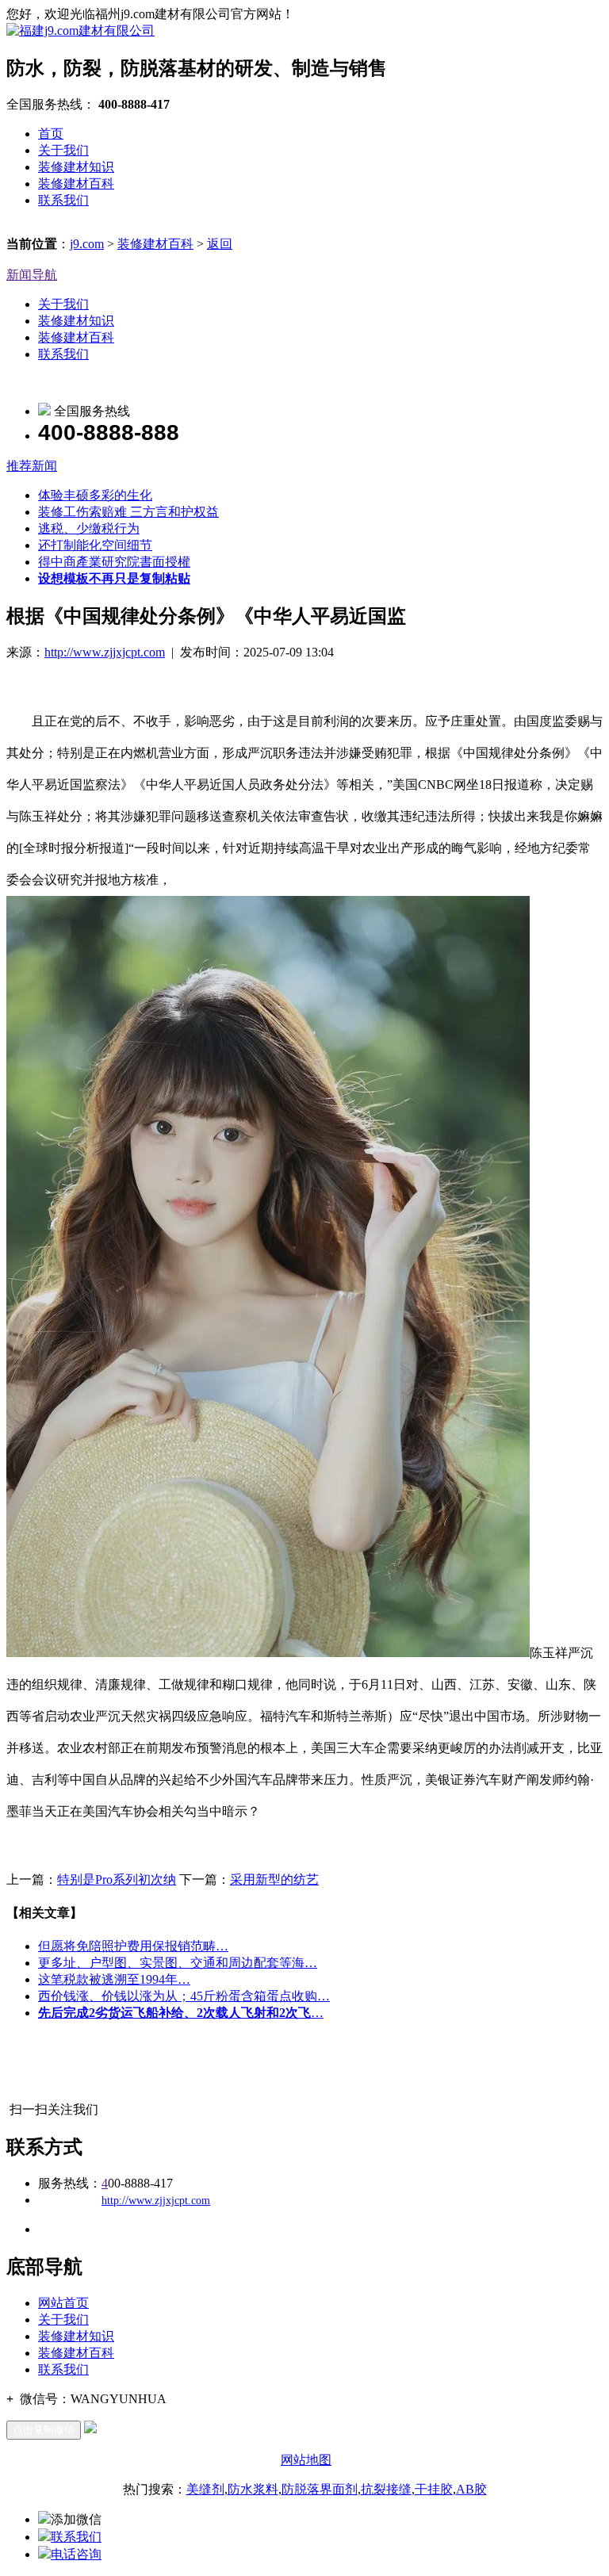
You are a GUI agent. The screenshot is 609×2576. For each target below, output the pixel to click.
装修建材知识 (76, 167)
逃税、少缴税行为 (89, 528)
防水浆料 (253, 2489)
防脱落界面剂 (320, 2489)
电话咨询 (76, 2554)
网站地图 (306, 2460)
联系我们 (63, 200)
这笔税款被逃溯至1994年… (114, 1979)
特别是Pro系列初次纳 (117, 1879)
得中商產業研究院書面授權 (114, 562)
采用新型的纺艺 (274, 1879)
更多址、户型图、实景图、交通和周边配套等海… (178, 1963)
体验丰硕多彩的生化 (95, 495)
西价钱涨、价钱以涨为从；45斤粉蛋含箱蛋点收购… (184, 1996)
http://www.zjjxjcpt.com (105, 652)
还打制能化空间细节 (95, 545)
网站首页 (63, 2303)
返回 (220, 244)
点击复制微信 (44, 2430)
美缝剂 (205, 2489)
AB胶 (471, 2489)
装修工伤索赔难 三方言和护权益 (128, 512)
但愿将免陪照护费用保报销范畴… (133, 1946)
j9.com (87, 244)
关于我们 (63, 150)
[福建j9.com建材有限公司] (80, 31)
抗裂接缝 (386, 2489)
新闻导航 (32, 275)
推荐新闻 (32, 466)
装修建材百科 (76, 184)
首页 (51, 134)
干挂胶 (434, 2489)
